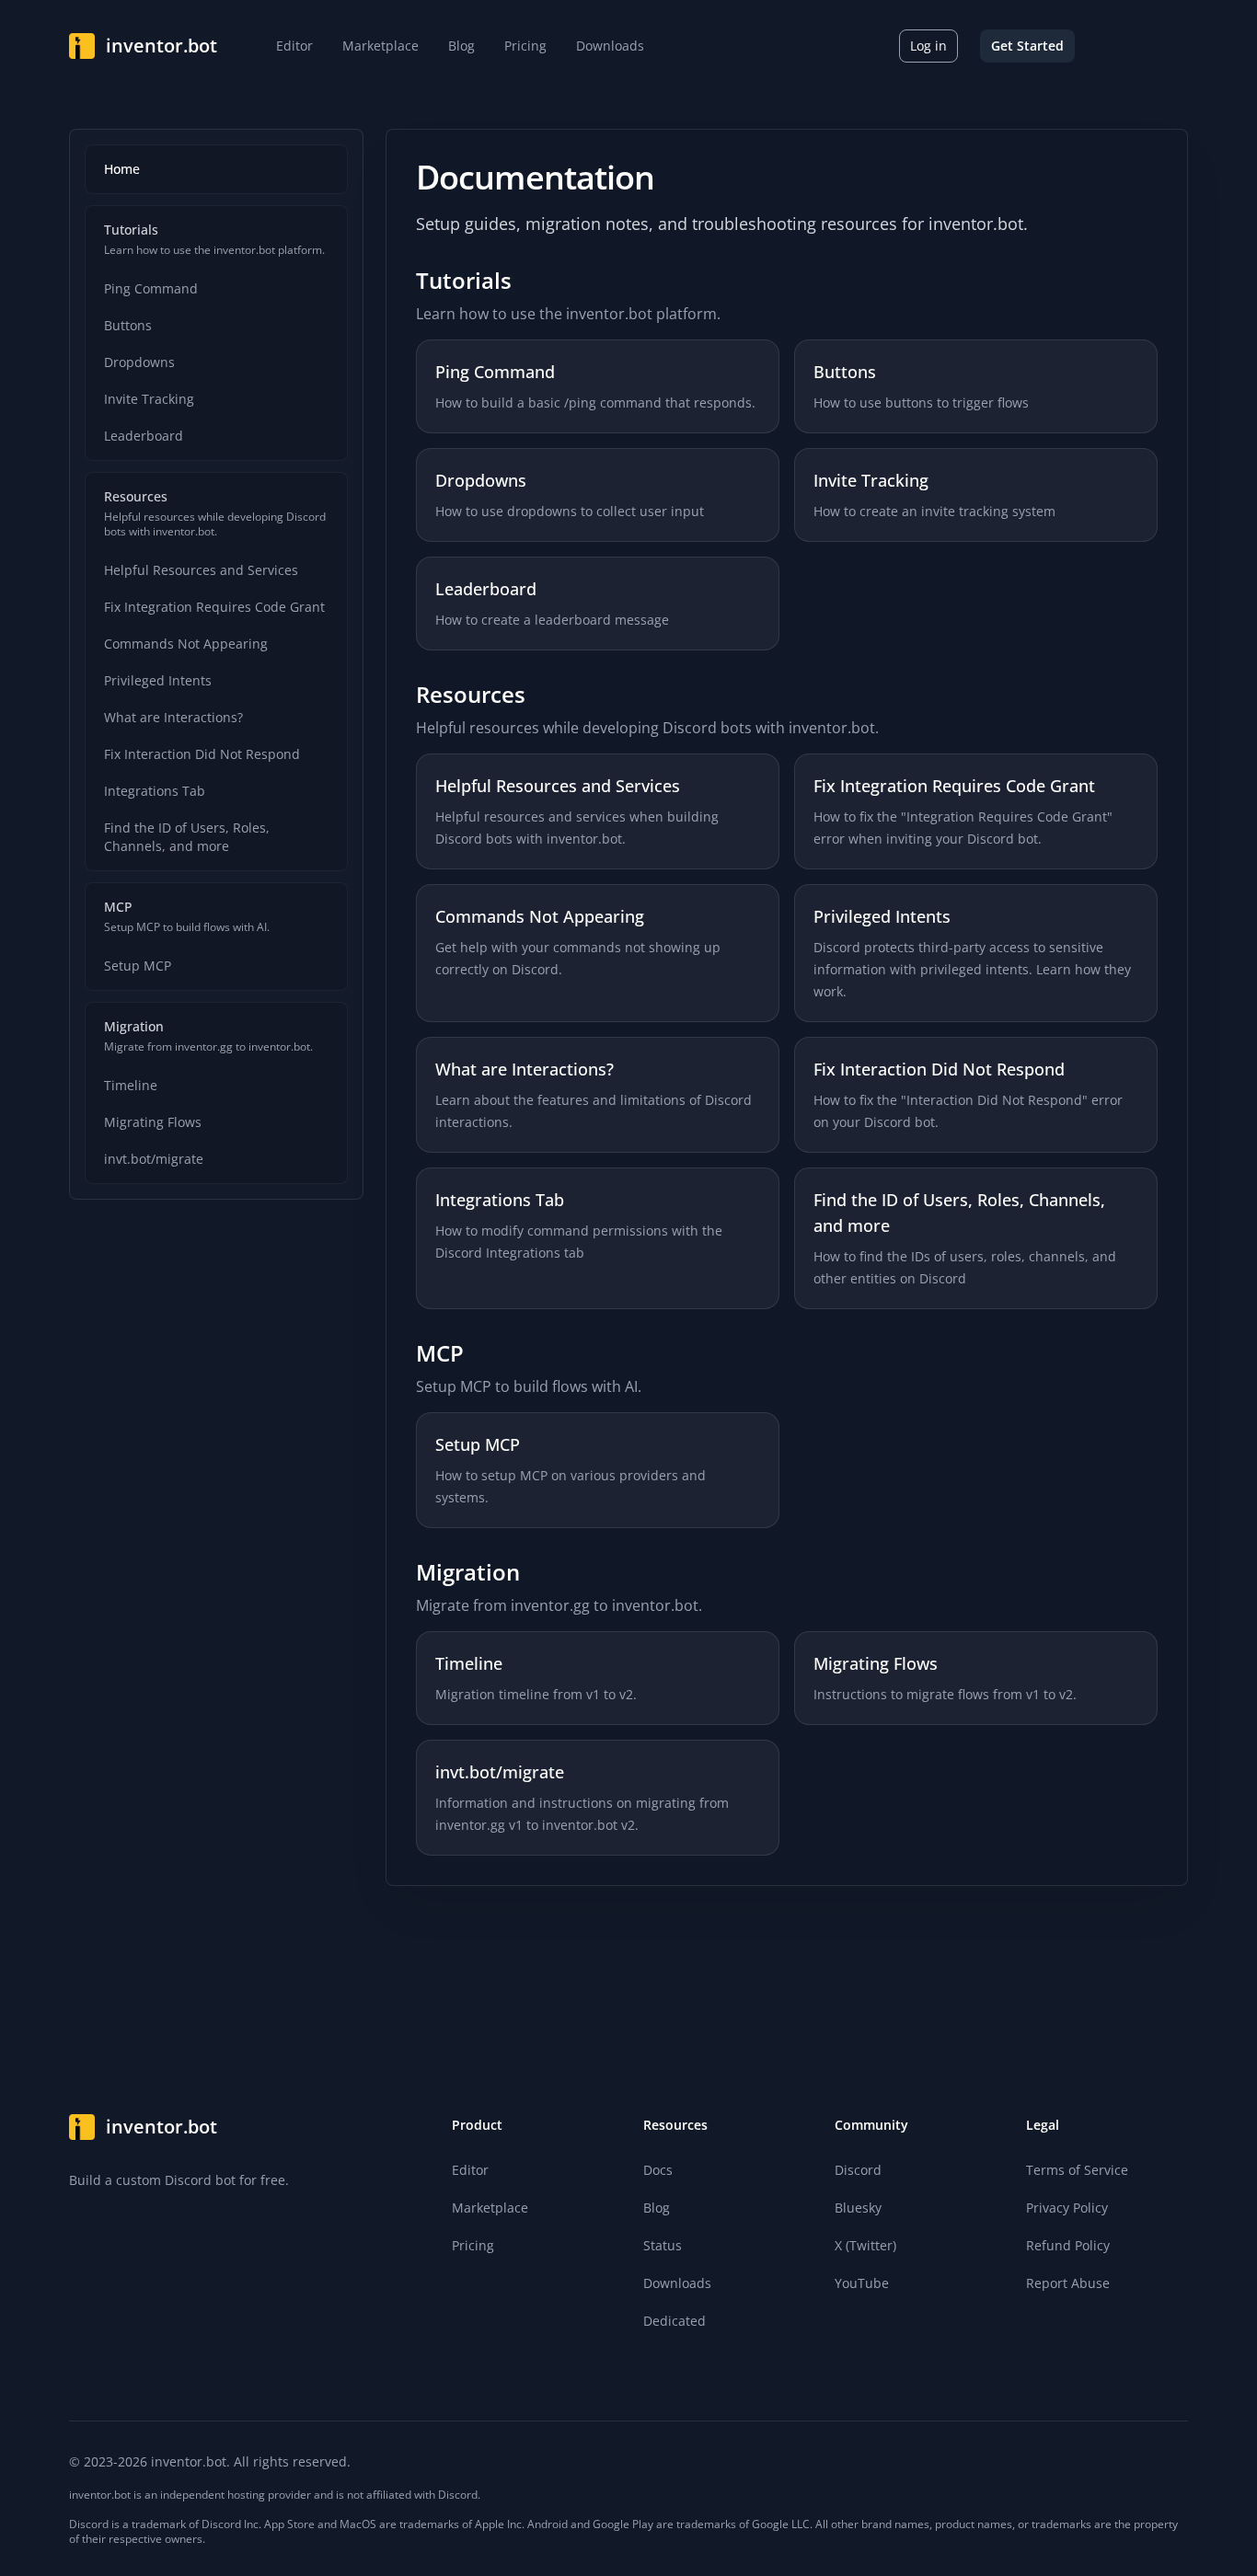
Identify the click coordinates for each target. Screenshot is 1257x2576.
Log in (928, 46)
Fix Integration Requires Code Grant (214, 607)
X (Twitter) (865, 2245)
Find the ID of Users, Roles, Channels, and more (187, 837)
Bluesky (858, 2208)
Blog (657, 2208)
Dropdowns (139, 362)
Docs (658, 2170)
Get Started (1027, 46)
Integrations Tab (155, 791)
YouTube (862, 2283)
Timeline (131, 1085)
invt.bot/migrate (154, 1159)
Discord (858, 2170)
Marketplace (490, 2208)
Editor (470, 2170)
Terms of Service (1077, 2170)
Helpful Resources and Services (201, 570)
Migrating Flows (153, 1122)
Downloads (677, 2283)
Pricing (473, 2245)
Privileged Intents (158, 680)
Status (663, 2245)
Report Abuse (1068, 2283)
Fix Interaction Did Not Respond (202, 754)
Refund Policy (1068, 2245)
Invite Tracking (149, 399)
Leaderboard (144, 436)
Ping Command (151, 288)
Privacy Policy (1067, 2208)
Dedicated (675, 2321)
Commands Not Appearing (186, 644)
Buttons (128, 325)
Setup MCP (138, 966)
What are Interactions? (173, 717)
